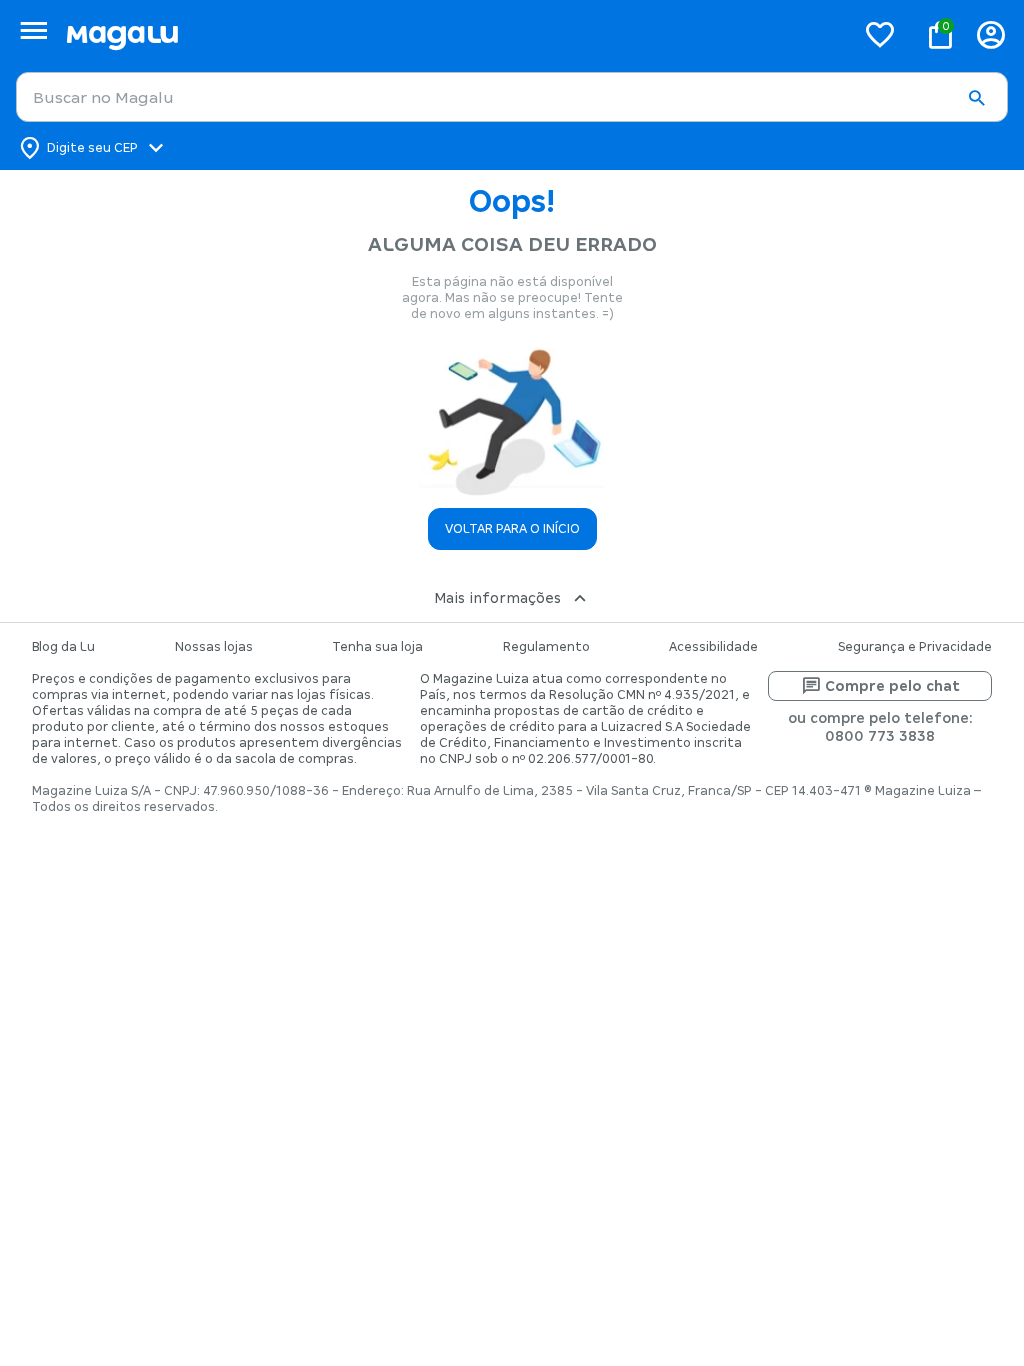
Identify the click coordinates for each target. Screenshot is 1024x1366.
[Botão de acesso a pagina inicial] (452, 34)
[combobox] (512, 97)
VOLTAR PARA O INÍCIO (512, 529)
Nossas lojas (214, 647)
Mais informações (497, 598)
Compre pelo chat (892, 686)
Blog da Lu (63, 647)
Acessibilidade (713, 647)
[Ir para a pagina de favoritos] (880, 34)
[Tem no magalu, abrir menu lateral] (33, 30)
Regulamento (546, 647)
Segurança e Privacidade (915, 647)
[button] (976, 98)
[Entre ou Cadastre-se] (991, 34)
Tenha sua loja (377, 647)
